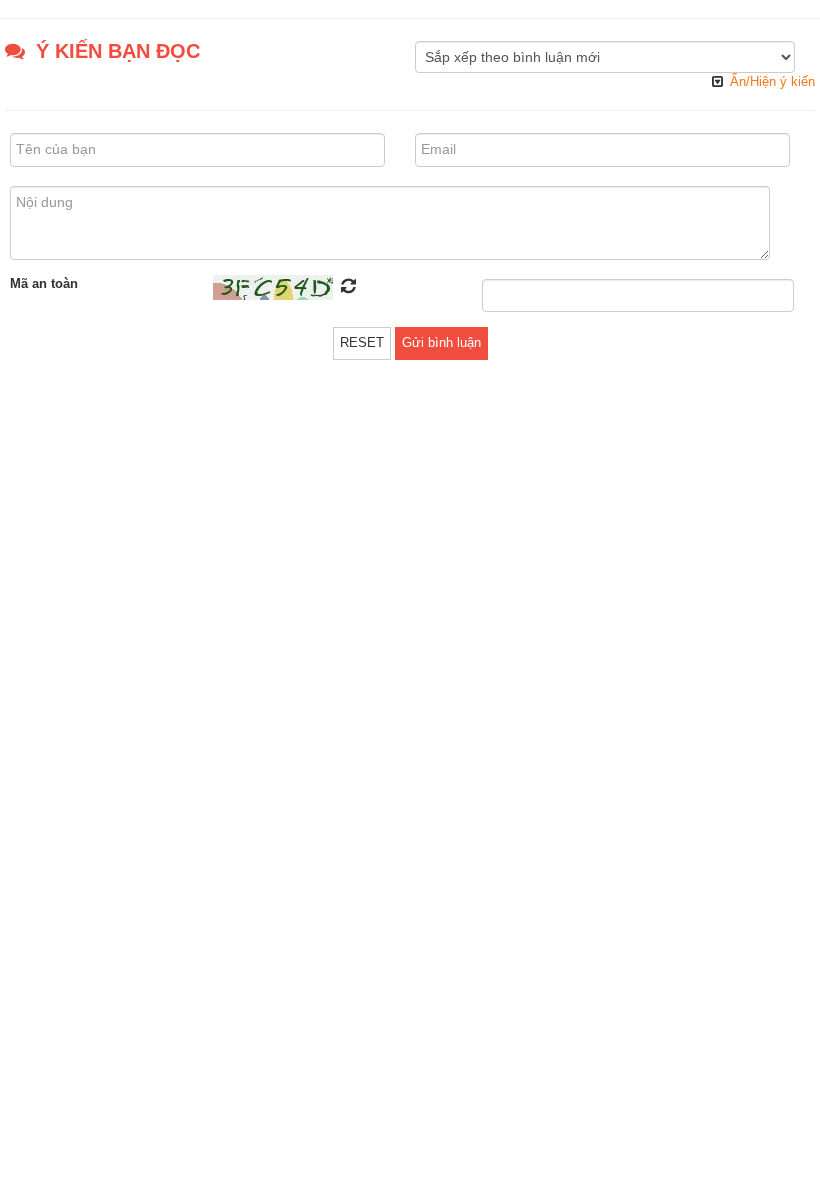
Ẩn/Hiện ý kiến (772, 81)
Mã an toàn (44, 283)
